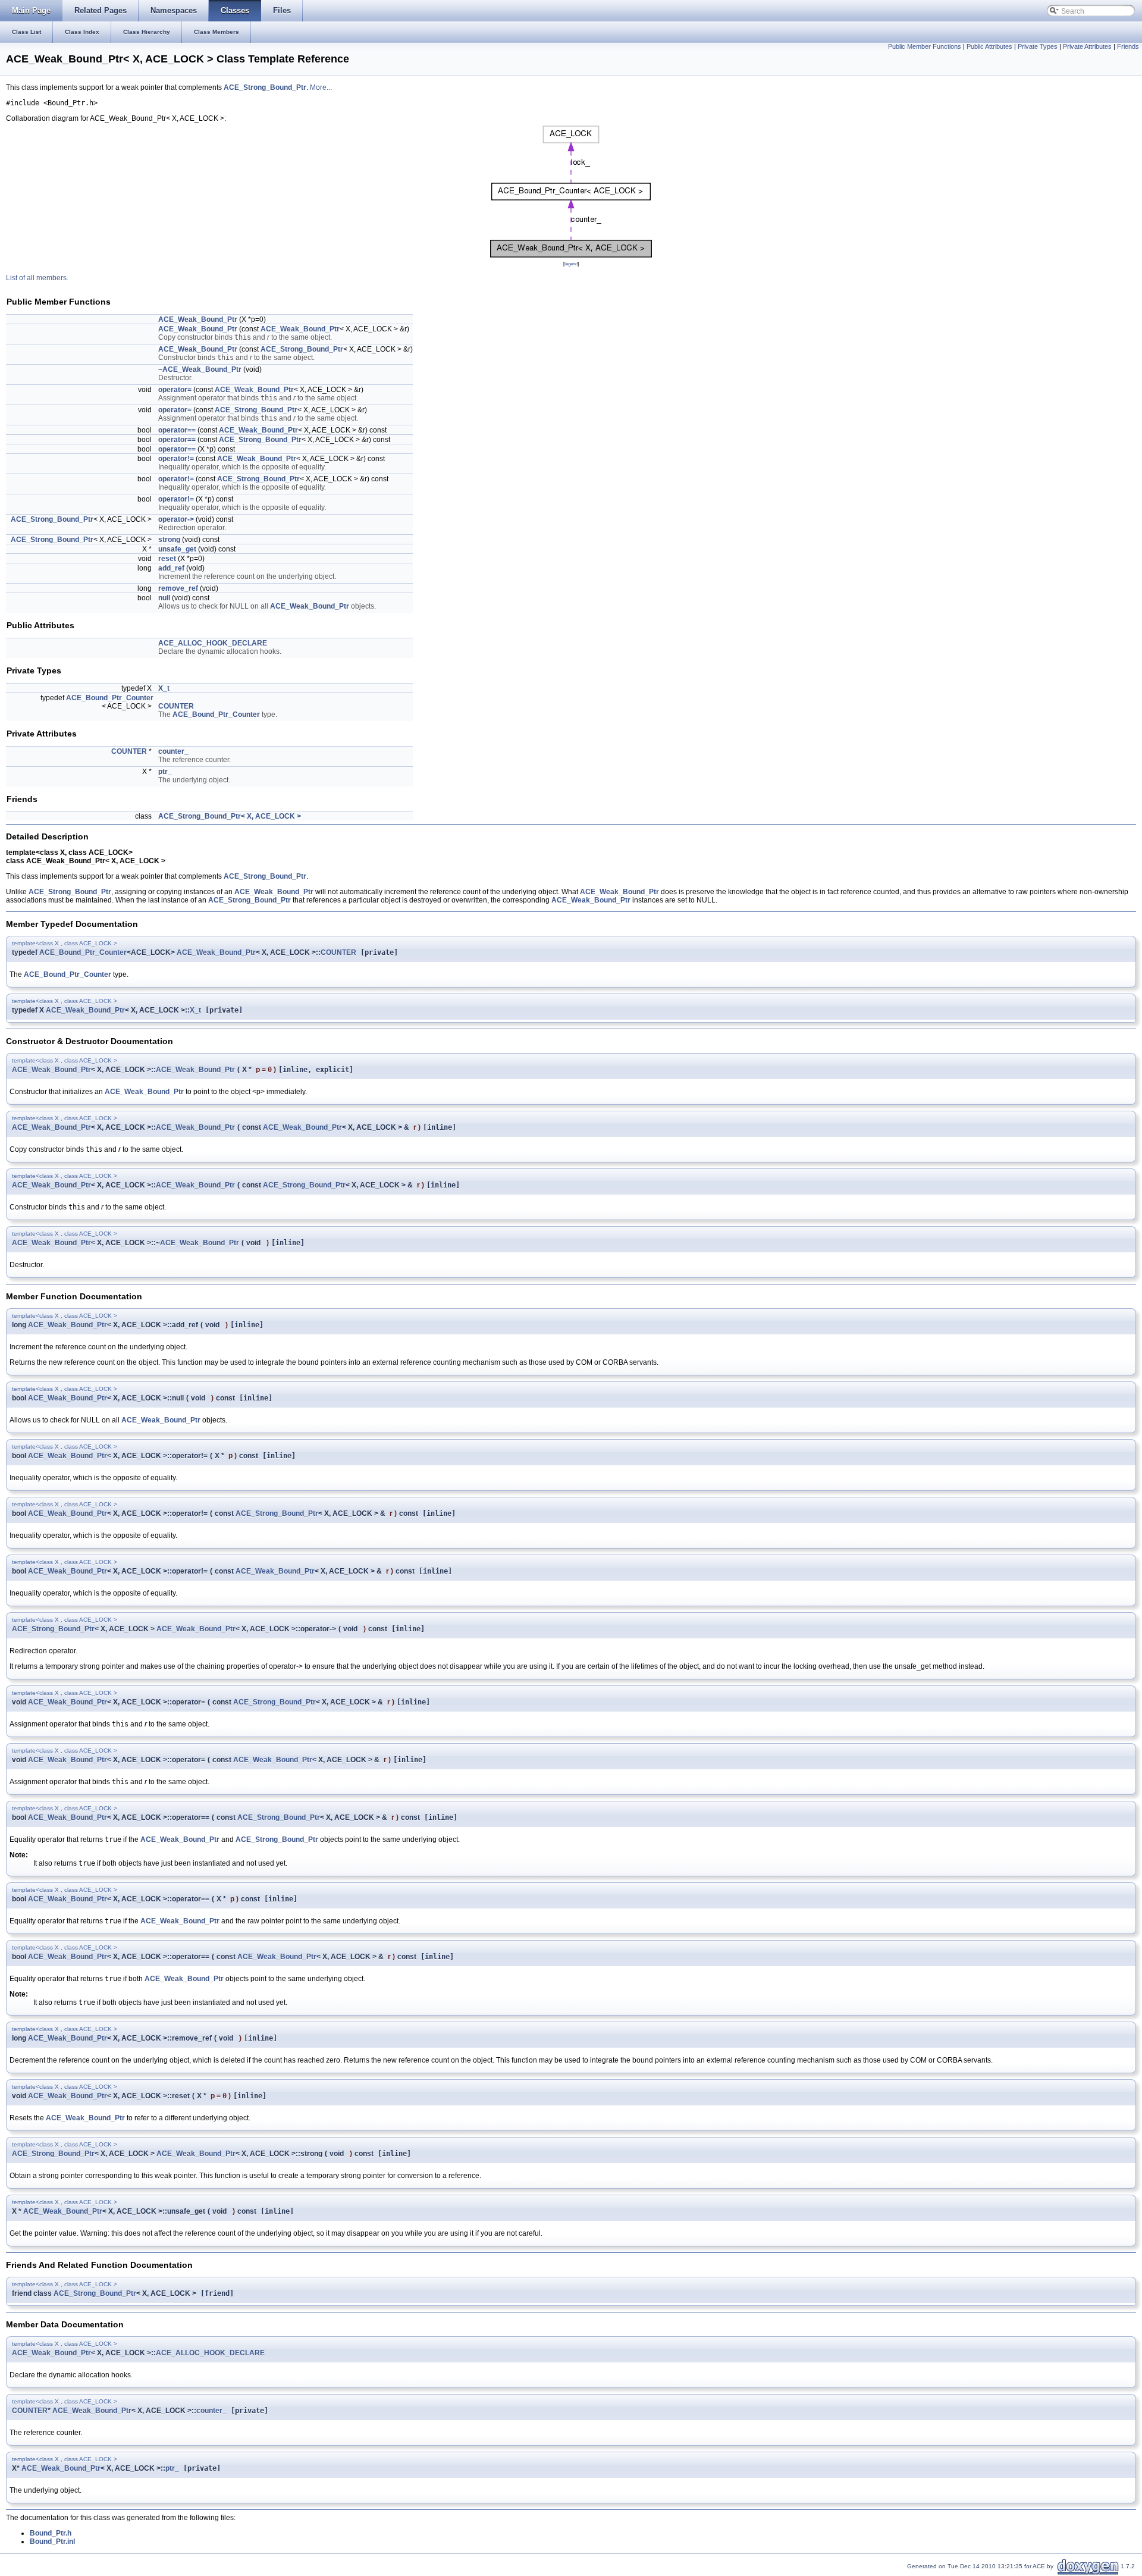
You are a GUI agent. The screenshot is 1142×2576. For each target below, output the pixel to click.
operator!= (176, 459)
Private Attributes (1087, 46)
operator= (175, 390)
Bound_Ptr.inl (52, 2541)
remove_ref (178, 588)
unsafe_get (177, 549)
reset (167, 559)
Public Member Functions (925, 46)
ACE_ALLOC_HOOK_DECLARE (213, 643)
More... (321, 87)
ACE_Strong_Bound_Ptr (265, 87)
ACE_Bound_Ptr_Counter (110, 698)
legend (571, 264)
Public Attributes (989, 46)
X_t (164, 688)
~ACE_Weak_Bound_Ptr (200, 369)
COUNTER (176, 706)
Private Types (1038, 46)
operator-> (176, 519)
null (164, 598)
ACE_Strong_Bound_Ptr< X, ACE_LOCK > (230, 816)
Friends (1128, 46)
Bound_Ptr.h (51, 2533)
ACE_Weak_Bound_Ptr (198, 319)
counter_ (173, 751)
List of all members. (37, 278)
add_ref (171, 568)
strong (169, 540)
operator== (177, 430)
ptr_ (165, 772)
